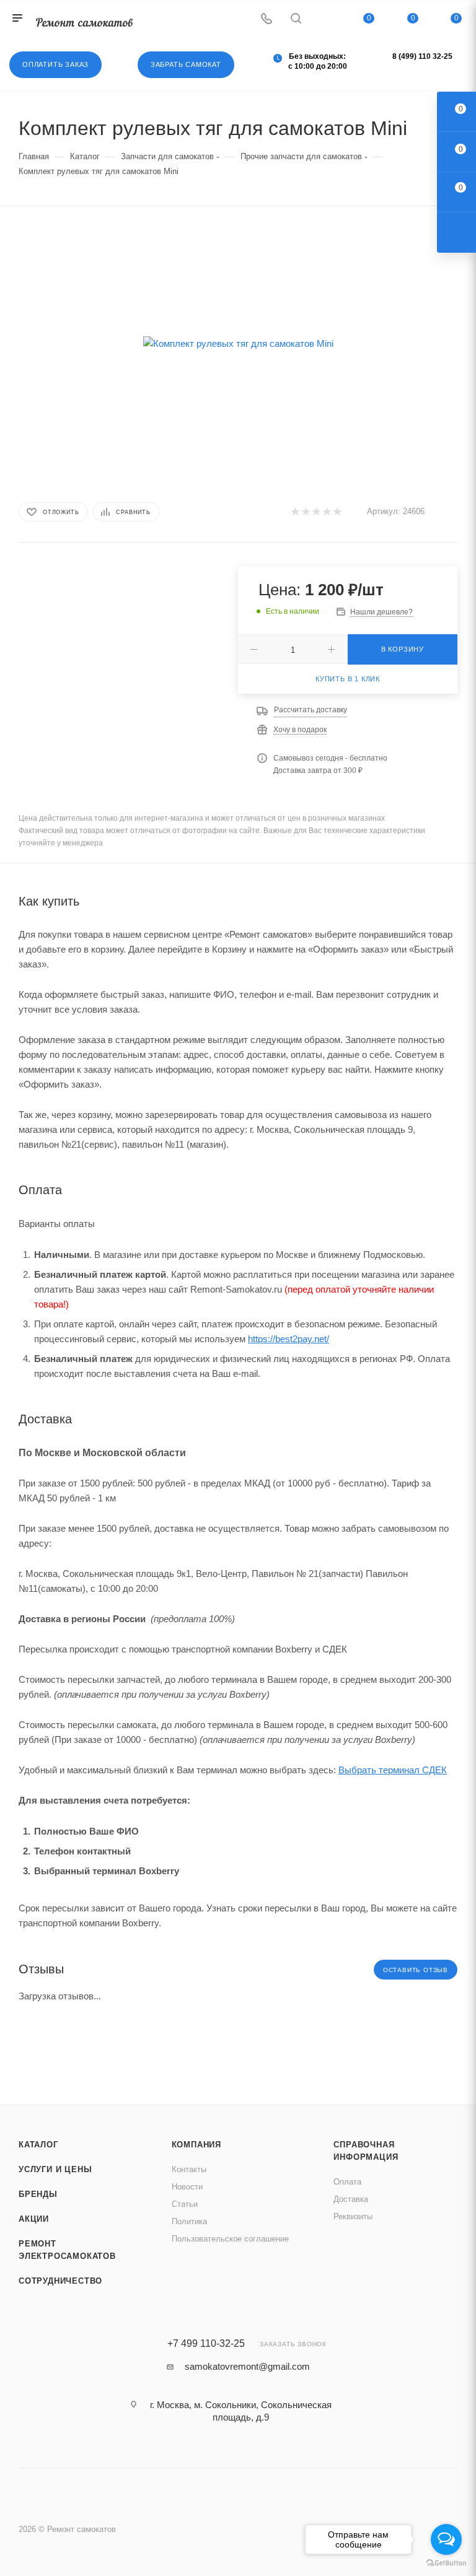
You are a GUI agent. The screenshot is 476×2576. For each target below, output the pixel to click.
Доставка (351, 2199)
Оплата (347, 2182)
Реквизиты (353, 2216)
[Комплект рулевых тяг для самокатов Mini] (238, 343)
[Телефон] (267, 20)
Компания (196, 2145)
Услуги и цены (55, 2169)
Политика (189, 2221)
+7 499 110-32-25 (206, 2344)
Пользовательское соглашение (230, 2239)
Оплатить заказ (55, 64)
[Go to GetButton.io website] (446, 2563)
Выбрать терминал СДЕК (393, 1770)
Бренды (38, 2194)
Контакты (189, 2169)
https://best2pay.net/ (289, 1339)
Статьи (185, 2204)
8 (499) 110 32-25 (422, 56)
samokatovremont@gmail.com (247, 2366)
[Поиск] (296, 20)
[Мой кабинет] (325, 20)
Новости (187, 2187)
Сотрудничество (60, 2281)
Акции (34, 2219)
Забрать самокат (186, 64)
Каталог (38, 2145)
